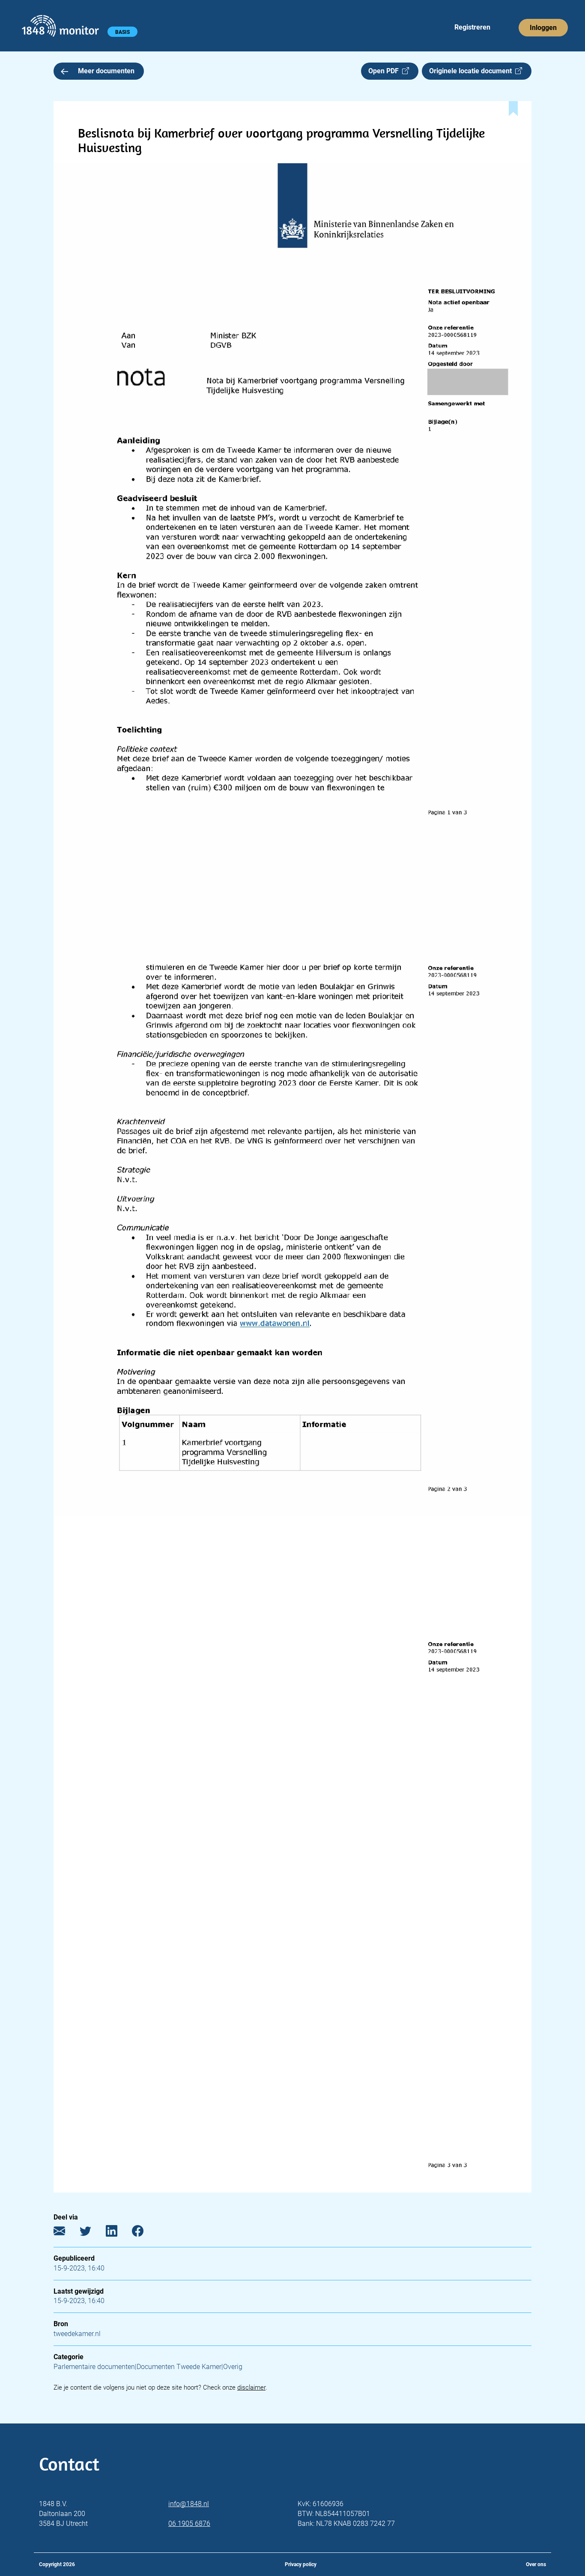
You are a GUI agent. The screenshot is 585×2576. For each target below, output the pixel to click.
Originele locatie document (472, 71)
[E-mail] (66, 2233)
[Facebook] (144, 2233)
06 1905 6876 (189, 2524)
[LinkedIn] (118, 2233)
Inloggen (543, 28)
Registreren (472, 27)
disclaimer (251, 2387)
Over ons (536, 2564)
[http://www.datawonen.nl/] (276, 1323)
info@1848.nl (189, 2504)
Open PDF (385, 71)
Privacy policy (301, 2564)
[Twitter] (92, 2233)
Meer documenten (106, 71)
